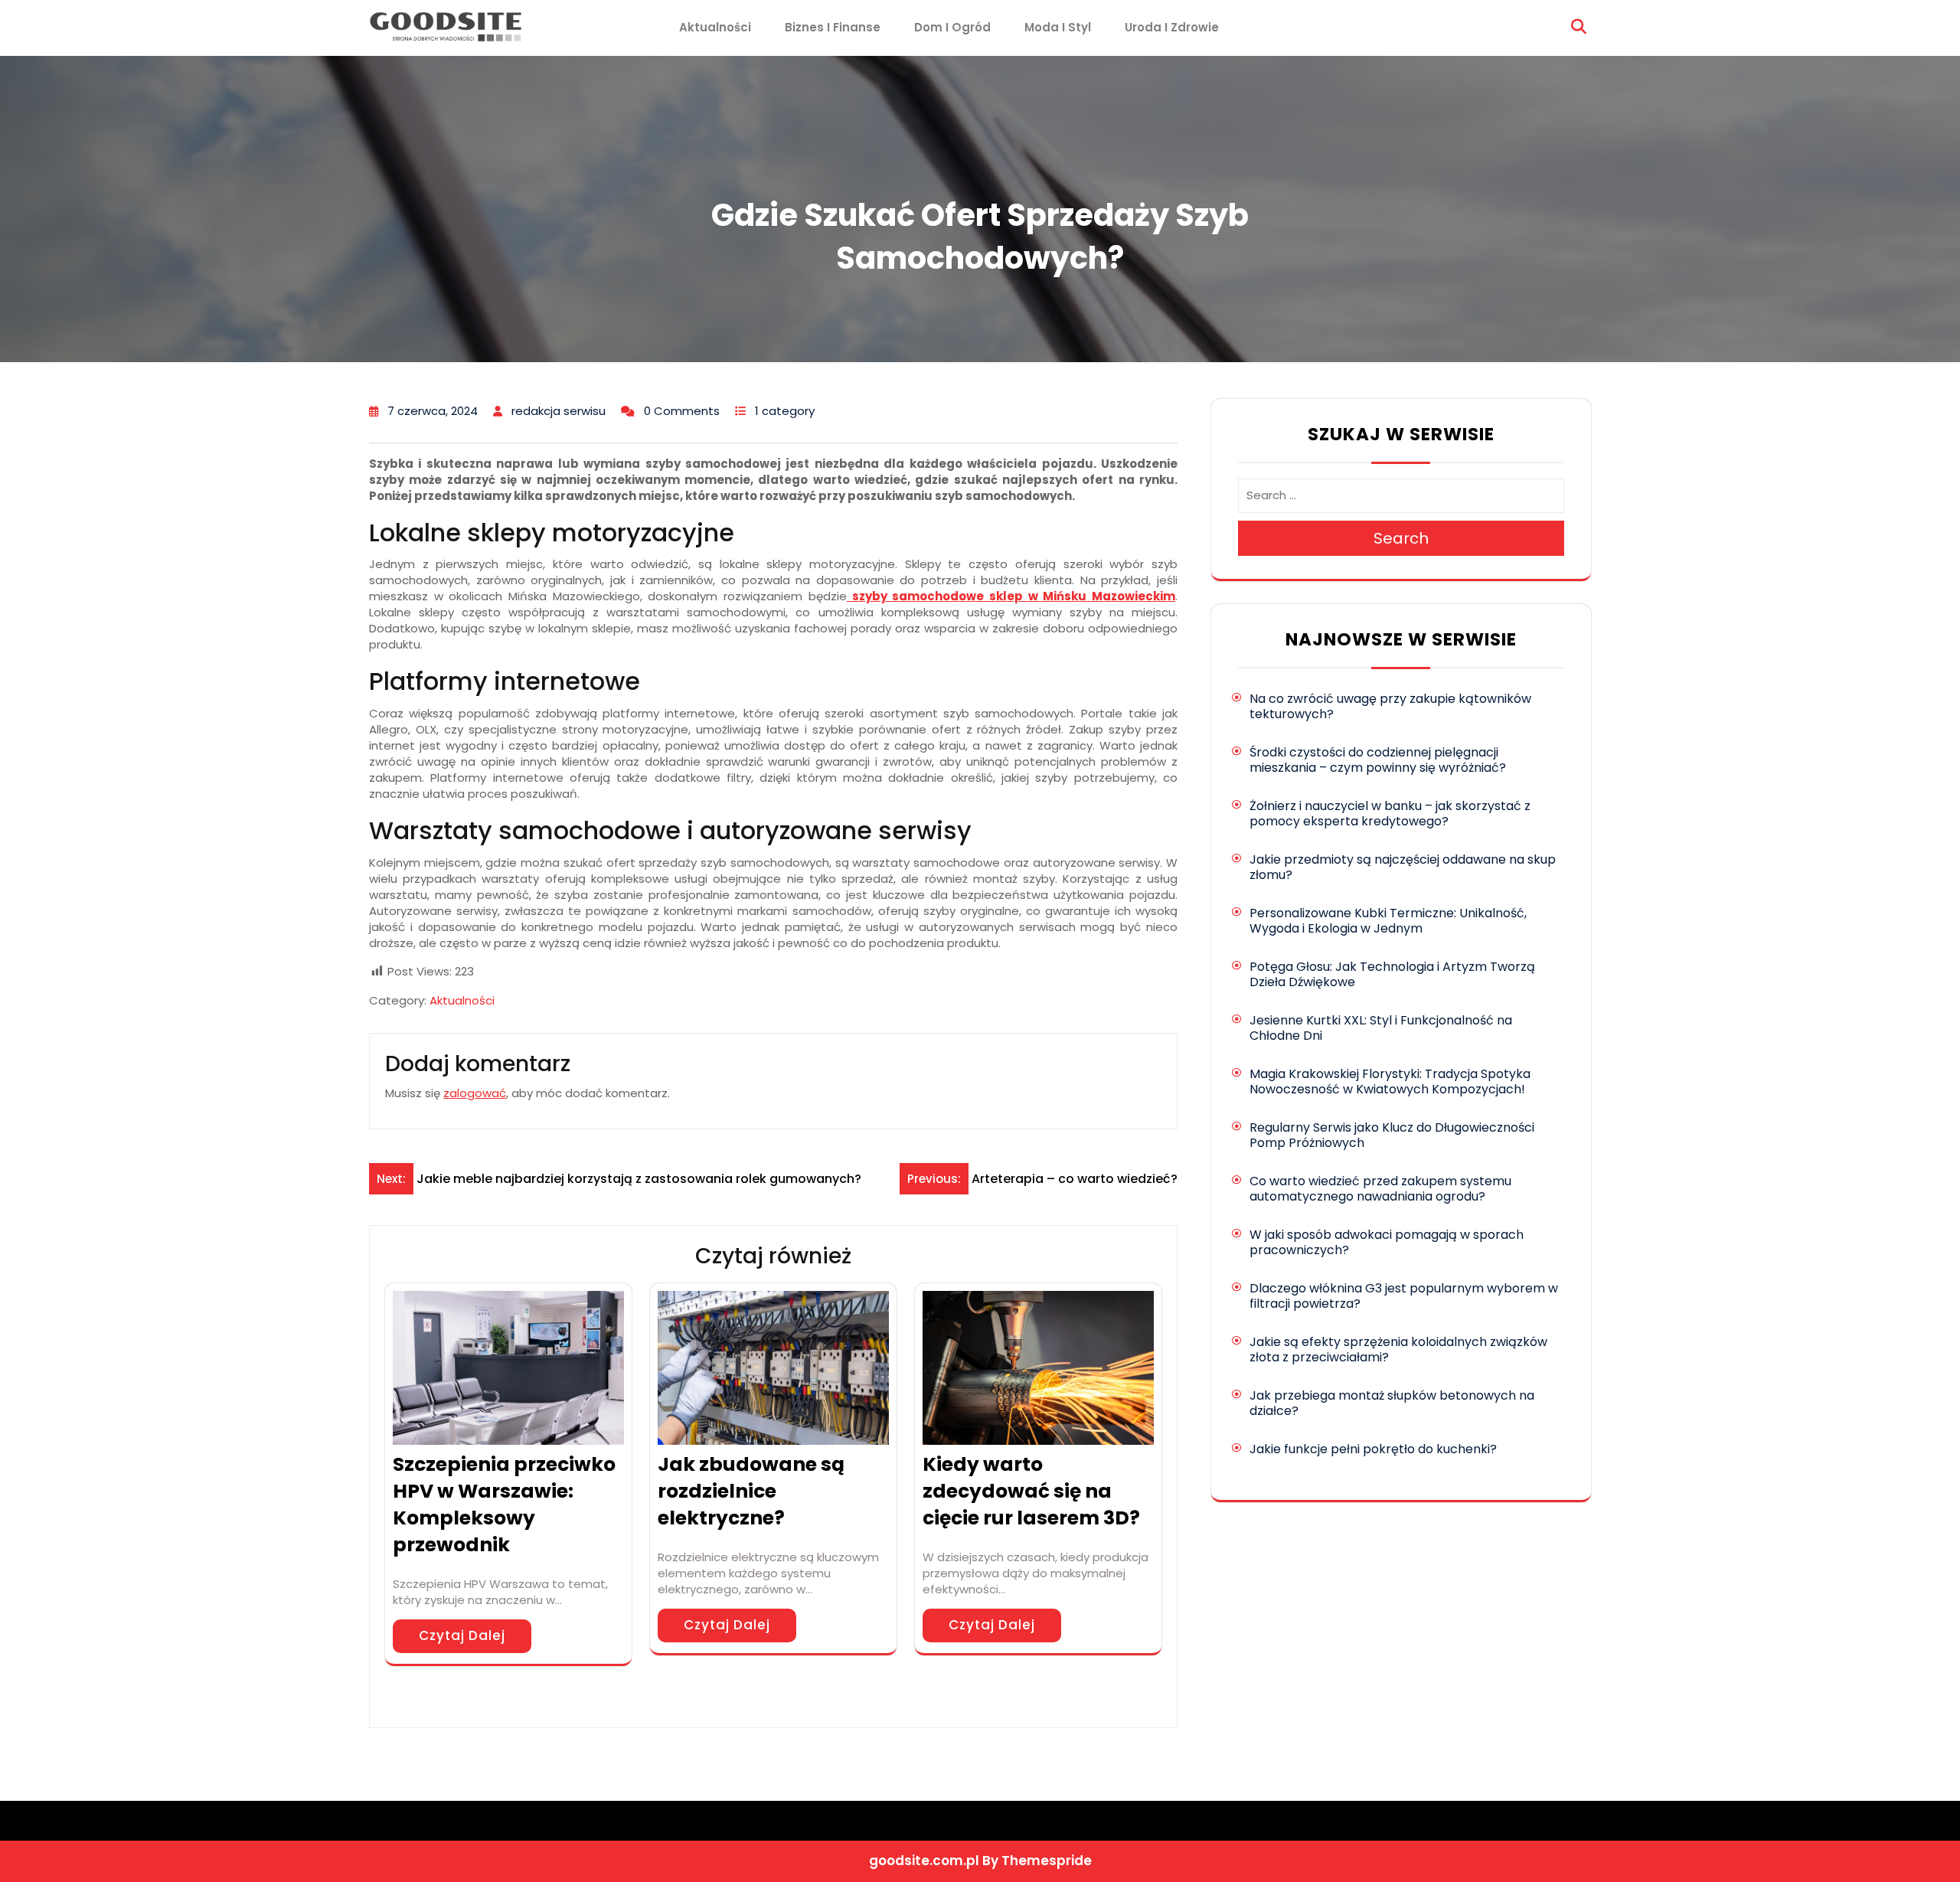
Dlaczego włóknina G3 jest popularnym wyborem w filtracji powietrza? (1404, 1296)
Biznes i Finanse (833, 27)
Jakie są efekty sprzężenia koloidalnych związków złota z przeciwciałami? (1398, 1349)
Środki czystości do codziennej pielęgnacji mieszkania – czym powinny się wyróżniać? (1378, 760)
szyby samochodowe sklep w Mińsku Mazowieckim (1011, 596)
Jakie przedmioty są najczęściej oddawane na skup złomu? (1403, 867)
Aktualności (715, 27)
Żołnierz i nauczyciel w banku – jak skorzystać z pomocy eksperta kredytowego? (1390, 814)
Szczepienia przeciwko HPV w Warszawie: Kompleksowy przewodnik (504, 1505)
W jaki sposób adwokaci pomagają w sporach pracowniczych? (1387, 1242)
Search (1401, 538)
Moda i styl (1058, 27)
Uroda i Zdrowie (1172, 27)
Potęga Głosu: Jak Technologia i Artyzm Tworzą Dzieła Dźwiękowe (1392, 974)
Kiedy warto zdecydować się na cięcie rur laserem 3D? (1031, 1491)
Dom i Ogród (952, 27)
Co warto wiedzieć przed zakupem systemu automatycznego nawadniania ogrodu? (1380, 1189)
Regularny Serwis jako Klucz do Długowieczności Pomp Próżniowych (1392, 1135)
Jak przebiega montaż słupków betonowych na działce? (1392, 1403)
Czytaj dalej (462, 1635)
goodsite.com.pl (924, 1861)
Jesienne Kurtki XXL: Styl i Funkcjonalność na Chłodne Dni (1381, 1028)
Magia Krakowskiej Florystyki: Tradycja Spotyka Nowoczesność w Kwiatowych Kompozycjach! (1390, 1081)
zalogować (475, 1093)
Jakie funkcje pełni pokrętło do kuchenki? (1373, 1449)
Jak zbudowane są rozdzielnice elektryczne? (751, 1491)
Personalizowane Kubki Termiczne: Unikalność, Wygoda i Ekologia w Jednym (1388, 921)
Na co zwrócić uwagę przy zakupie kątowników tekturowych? (1390, 706)
